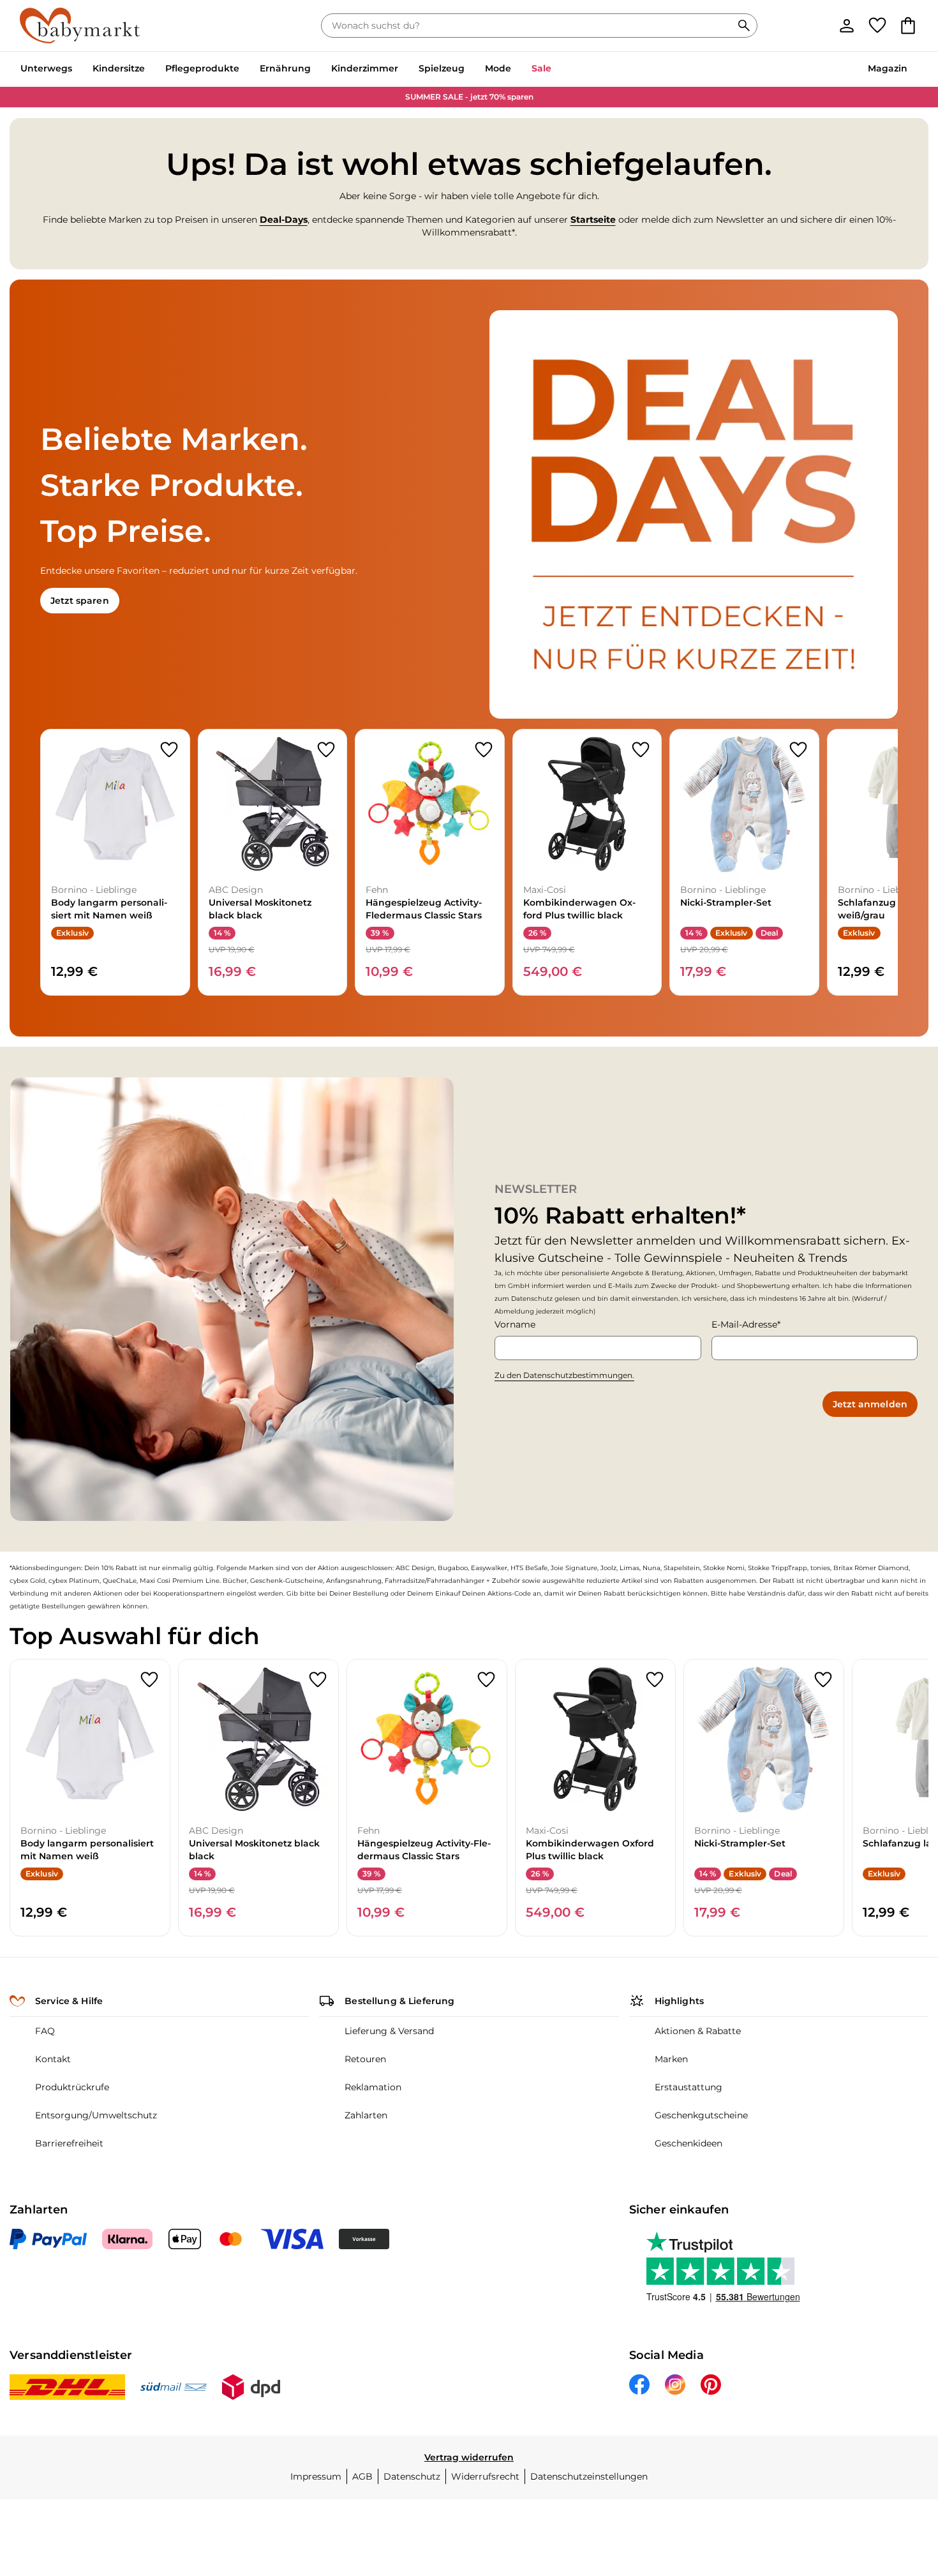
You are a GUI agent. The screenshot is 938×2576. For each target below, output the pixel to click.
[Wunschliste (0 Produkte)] (877, 26)
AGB (362, 2476)
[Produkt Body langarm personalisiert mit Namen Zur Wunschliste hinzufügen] (169, 750)
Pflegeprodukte (202, 68)
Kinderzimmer (365, 68)
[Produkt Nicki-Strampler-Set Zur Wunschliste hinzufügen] (798, 750)
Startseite (593, 220)
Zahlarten (366, 2115)
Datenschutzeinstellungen (589, 2476)
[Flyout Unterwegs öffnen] (77, 70)
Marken (671, 2059)
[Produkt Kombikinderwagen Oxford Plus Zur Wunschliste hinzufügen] (641, 750)
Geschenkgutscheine (701, 2115)
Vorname (515, 1324)
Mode (498, 68)
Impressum (316, 2476)
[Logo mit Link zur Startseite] (80, 26)
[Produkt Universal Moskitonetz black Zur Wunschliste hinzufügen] (326, 750)
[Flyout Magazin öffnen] (912, 70)
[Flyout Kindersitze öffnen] (150, 70)
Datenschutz (412, 2476)
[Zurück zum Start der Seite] (897, 2484)
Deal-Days (284, 220)
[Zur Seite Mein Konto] (847, 26)
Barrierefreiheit (69, 2143)
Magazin (888, 68)
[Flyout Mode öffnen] (516, 70)
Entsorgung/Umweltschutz (96, 2115)
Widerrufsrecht (485, 2476)
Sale (541, 68)
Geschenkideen (689, 2143)
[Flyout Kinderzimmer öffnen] (403, 70)
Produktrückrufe (72, 2087)
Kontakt (53, 2059)
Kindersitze (119, 68)
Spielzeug (442, 68)
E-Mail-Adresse (744, 1324)
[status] (529, 26)
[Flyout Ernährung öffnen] (316, 70)
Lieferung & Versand (389, 2031)
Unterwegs (46, 68)
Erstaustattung (689, 2087)
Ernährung (285, 68)
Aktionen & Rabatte (698, 2031)
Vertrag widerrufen (469, 2457)
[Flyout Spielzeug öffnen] (470, 70)
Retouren (365, 2059)
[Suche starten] (744, 26)
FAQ (45, 2031)
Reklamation (373, 2087)
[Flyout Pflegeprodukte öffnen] (244, 70)
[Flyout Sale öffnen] (556, 70)
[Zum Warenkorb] (908, 26)
